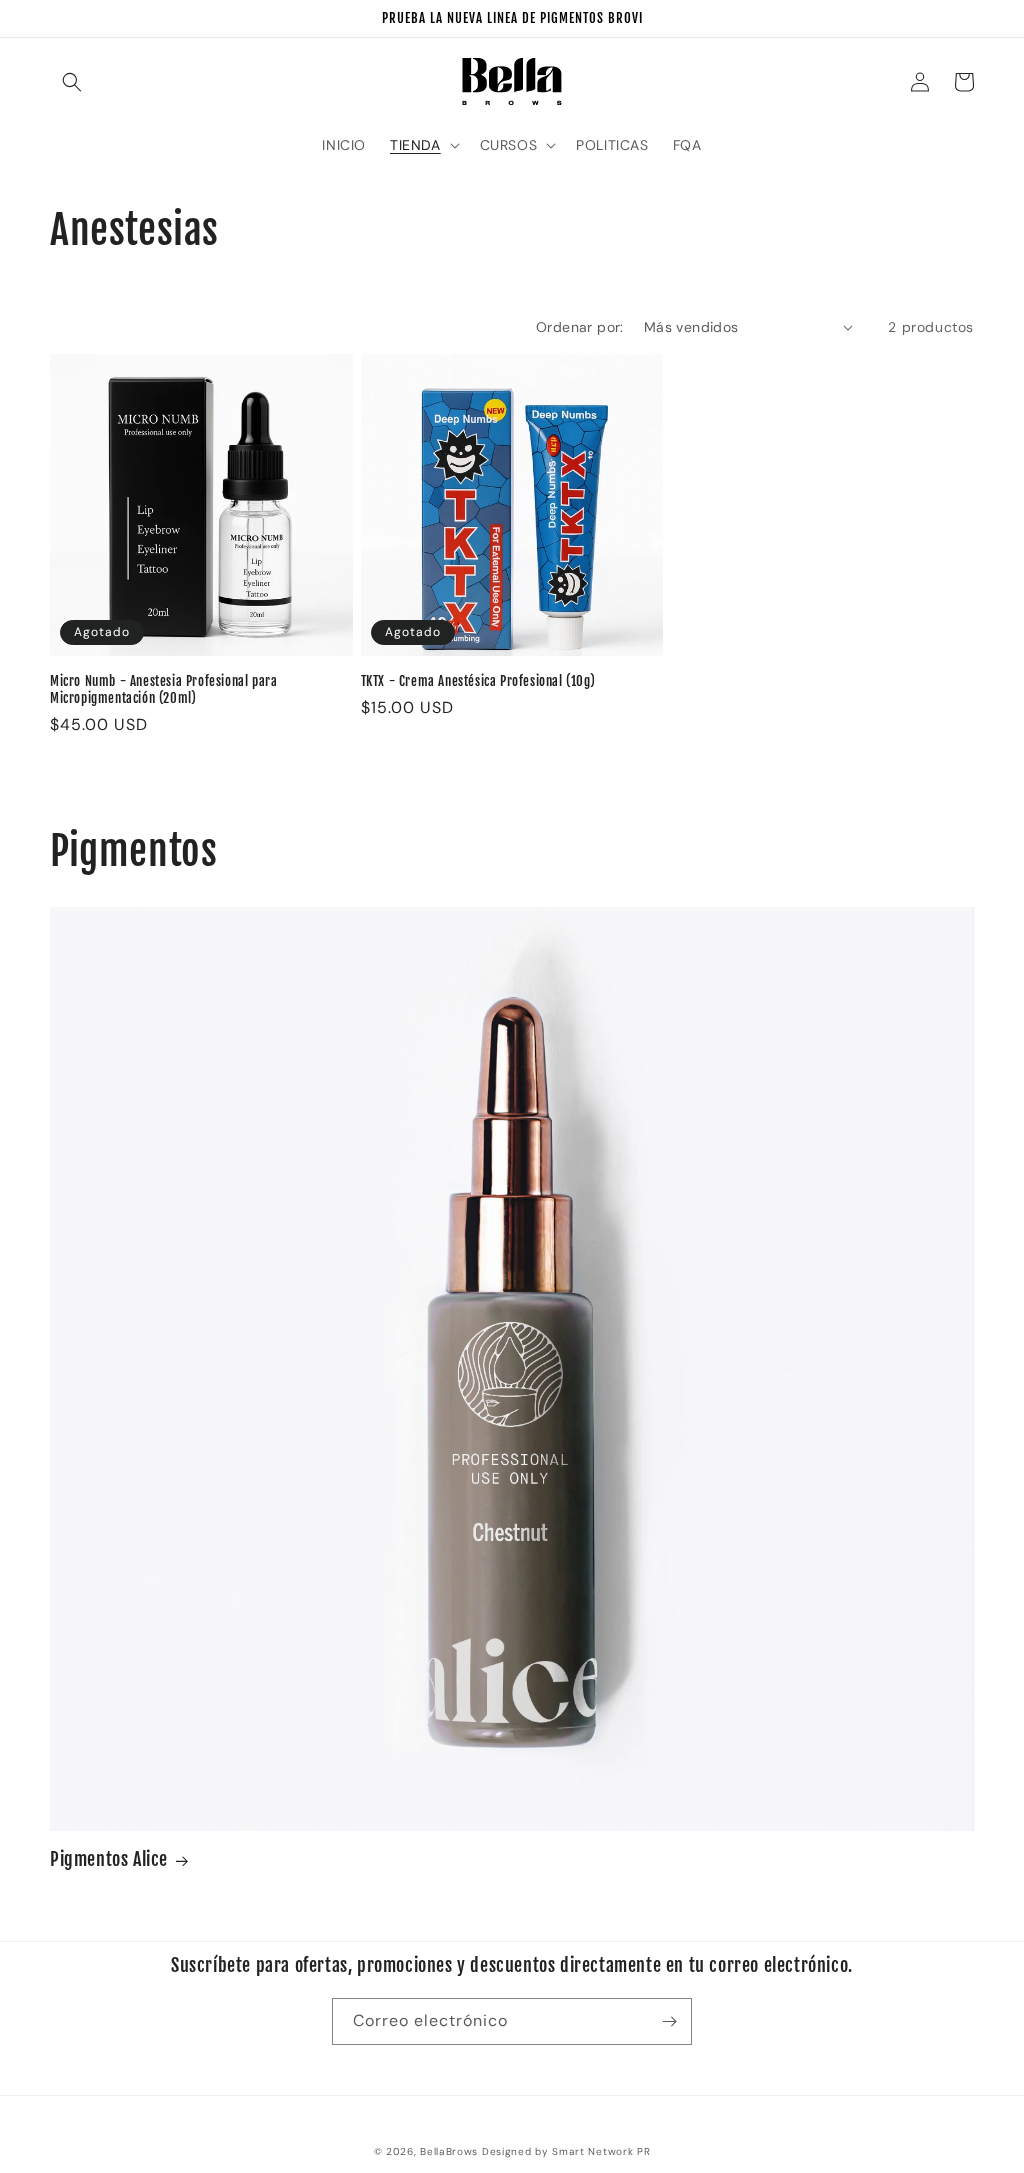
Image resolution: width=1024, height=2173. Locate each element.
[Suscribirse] (669, 2021)
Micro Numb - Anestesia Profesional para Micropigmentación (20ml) (163, 689)
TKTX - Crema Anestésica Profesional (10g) (478, 681)
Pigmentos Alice (109, 1859)
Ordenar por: (580, 327)
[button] (72, 82)
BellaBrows (449, 2151)
